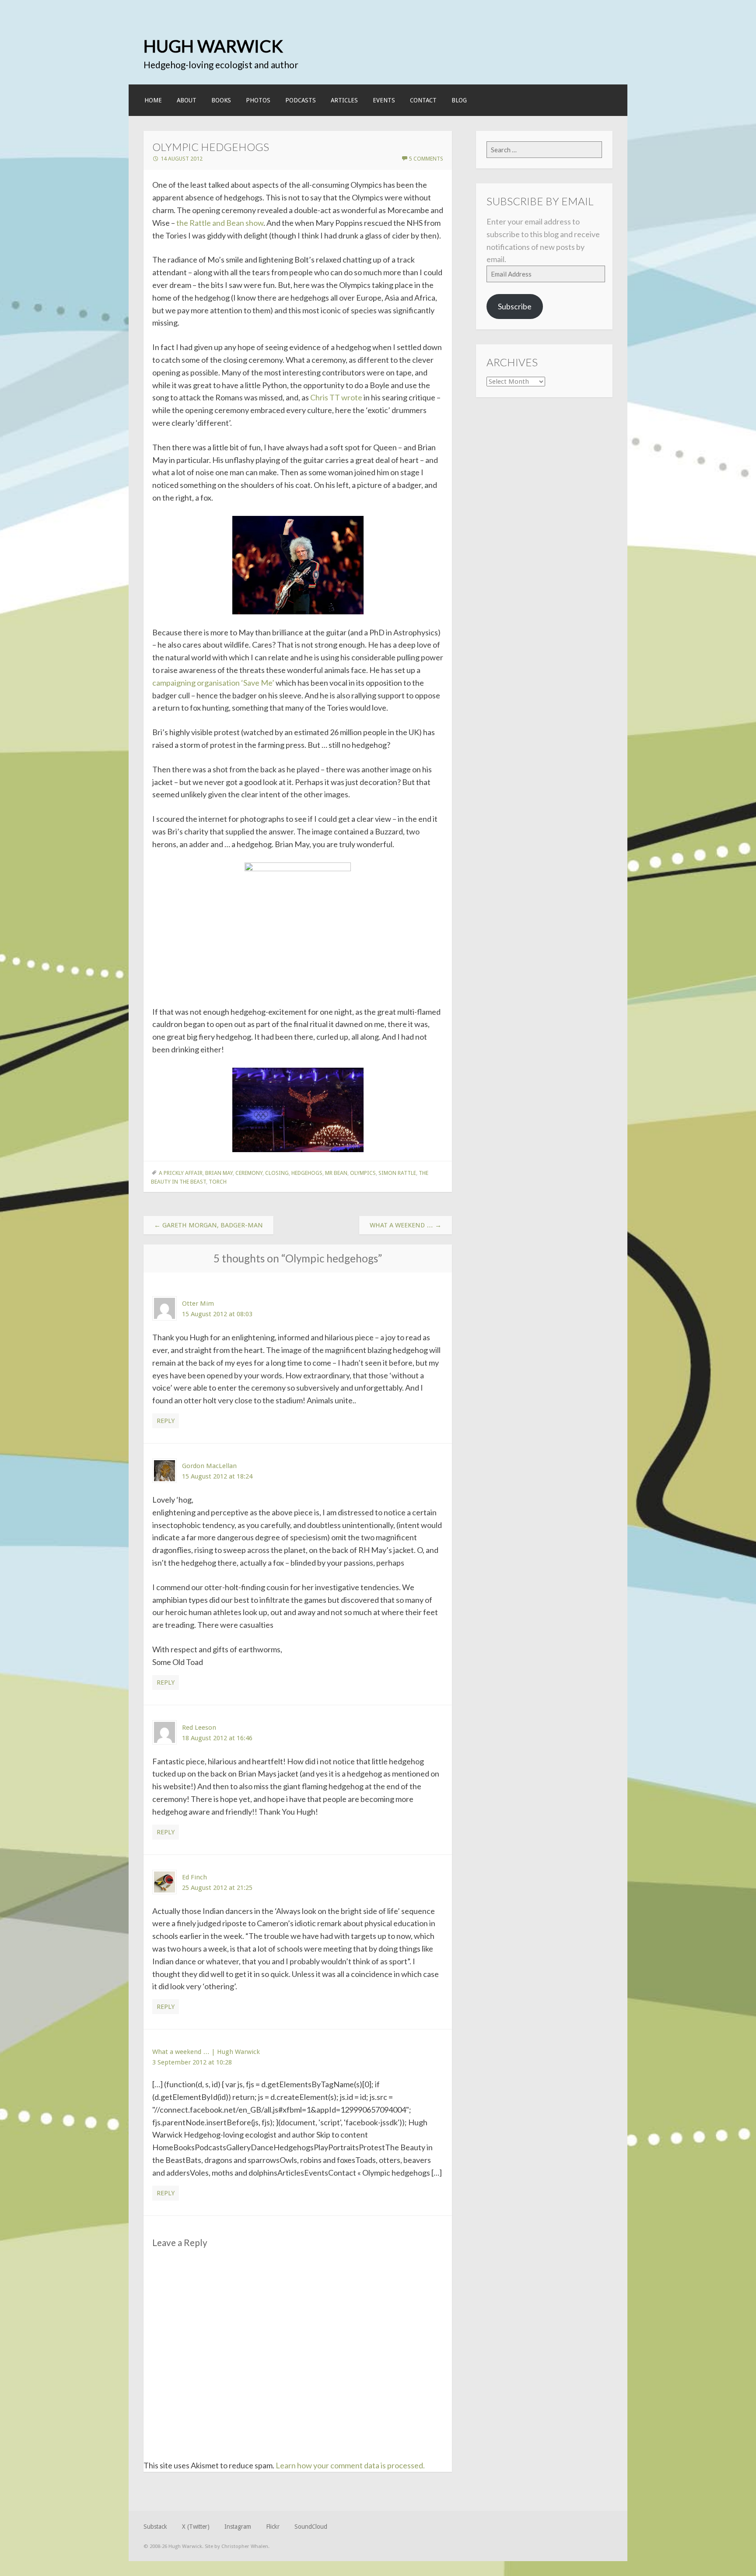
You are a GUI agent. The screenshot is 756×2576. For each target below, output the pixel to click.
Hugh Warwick (213, 46)
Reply (166, 1421)
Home (153, 100)
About (187, 100)
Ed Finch (194, 1877)
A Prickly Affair (181, 1173)
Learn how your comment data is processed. (350, 2465)
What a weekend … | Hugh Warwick (206, 2052)
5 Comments (426, 159)
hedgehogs (307, 1173)
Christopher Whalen (245, 2546)
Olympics (363, 1173)
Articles (344, 100)
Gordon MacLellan (209, 1466)
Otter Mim (198, 1304)
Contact (423, 100)
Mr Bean (336, 1173)
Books (221, 100)
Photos (258, 100)
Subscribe (515, 306)
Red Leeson (199, 1728)
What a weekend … (406, 1225)
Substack (155, 2527)
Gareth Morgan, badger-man (208, 1225)
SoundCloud (311, 2527)
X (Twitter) (196, 2527)
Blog (459, 100)
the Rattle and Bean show (219, 223)
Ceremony (249, 1173)
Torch (218, 1182)
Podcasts (301, 100)
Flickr (273, 2527)
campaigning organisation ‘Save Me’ (213, 683)
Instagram (238, 2527)
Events (384, 100)
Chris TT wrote (336, 397)
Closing (277, 1173)
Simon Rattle (397, 1173)
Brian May (219, 1173)
